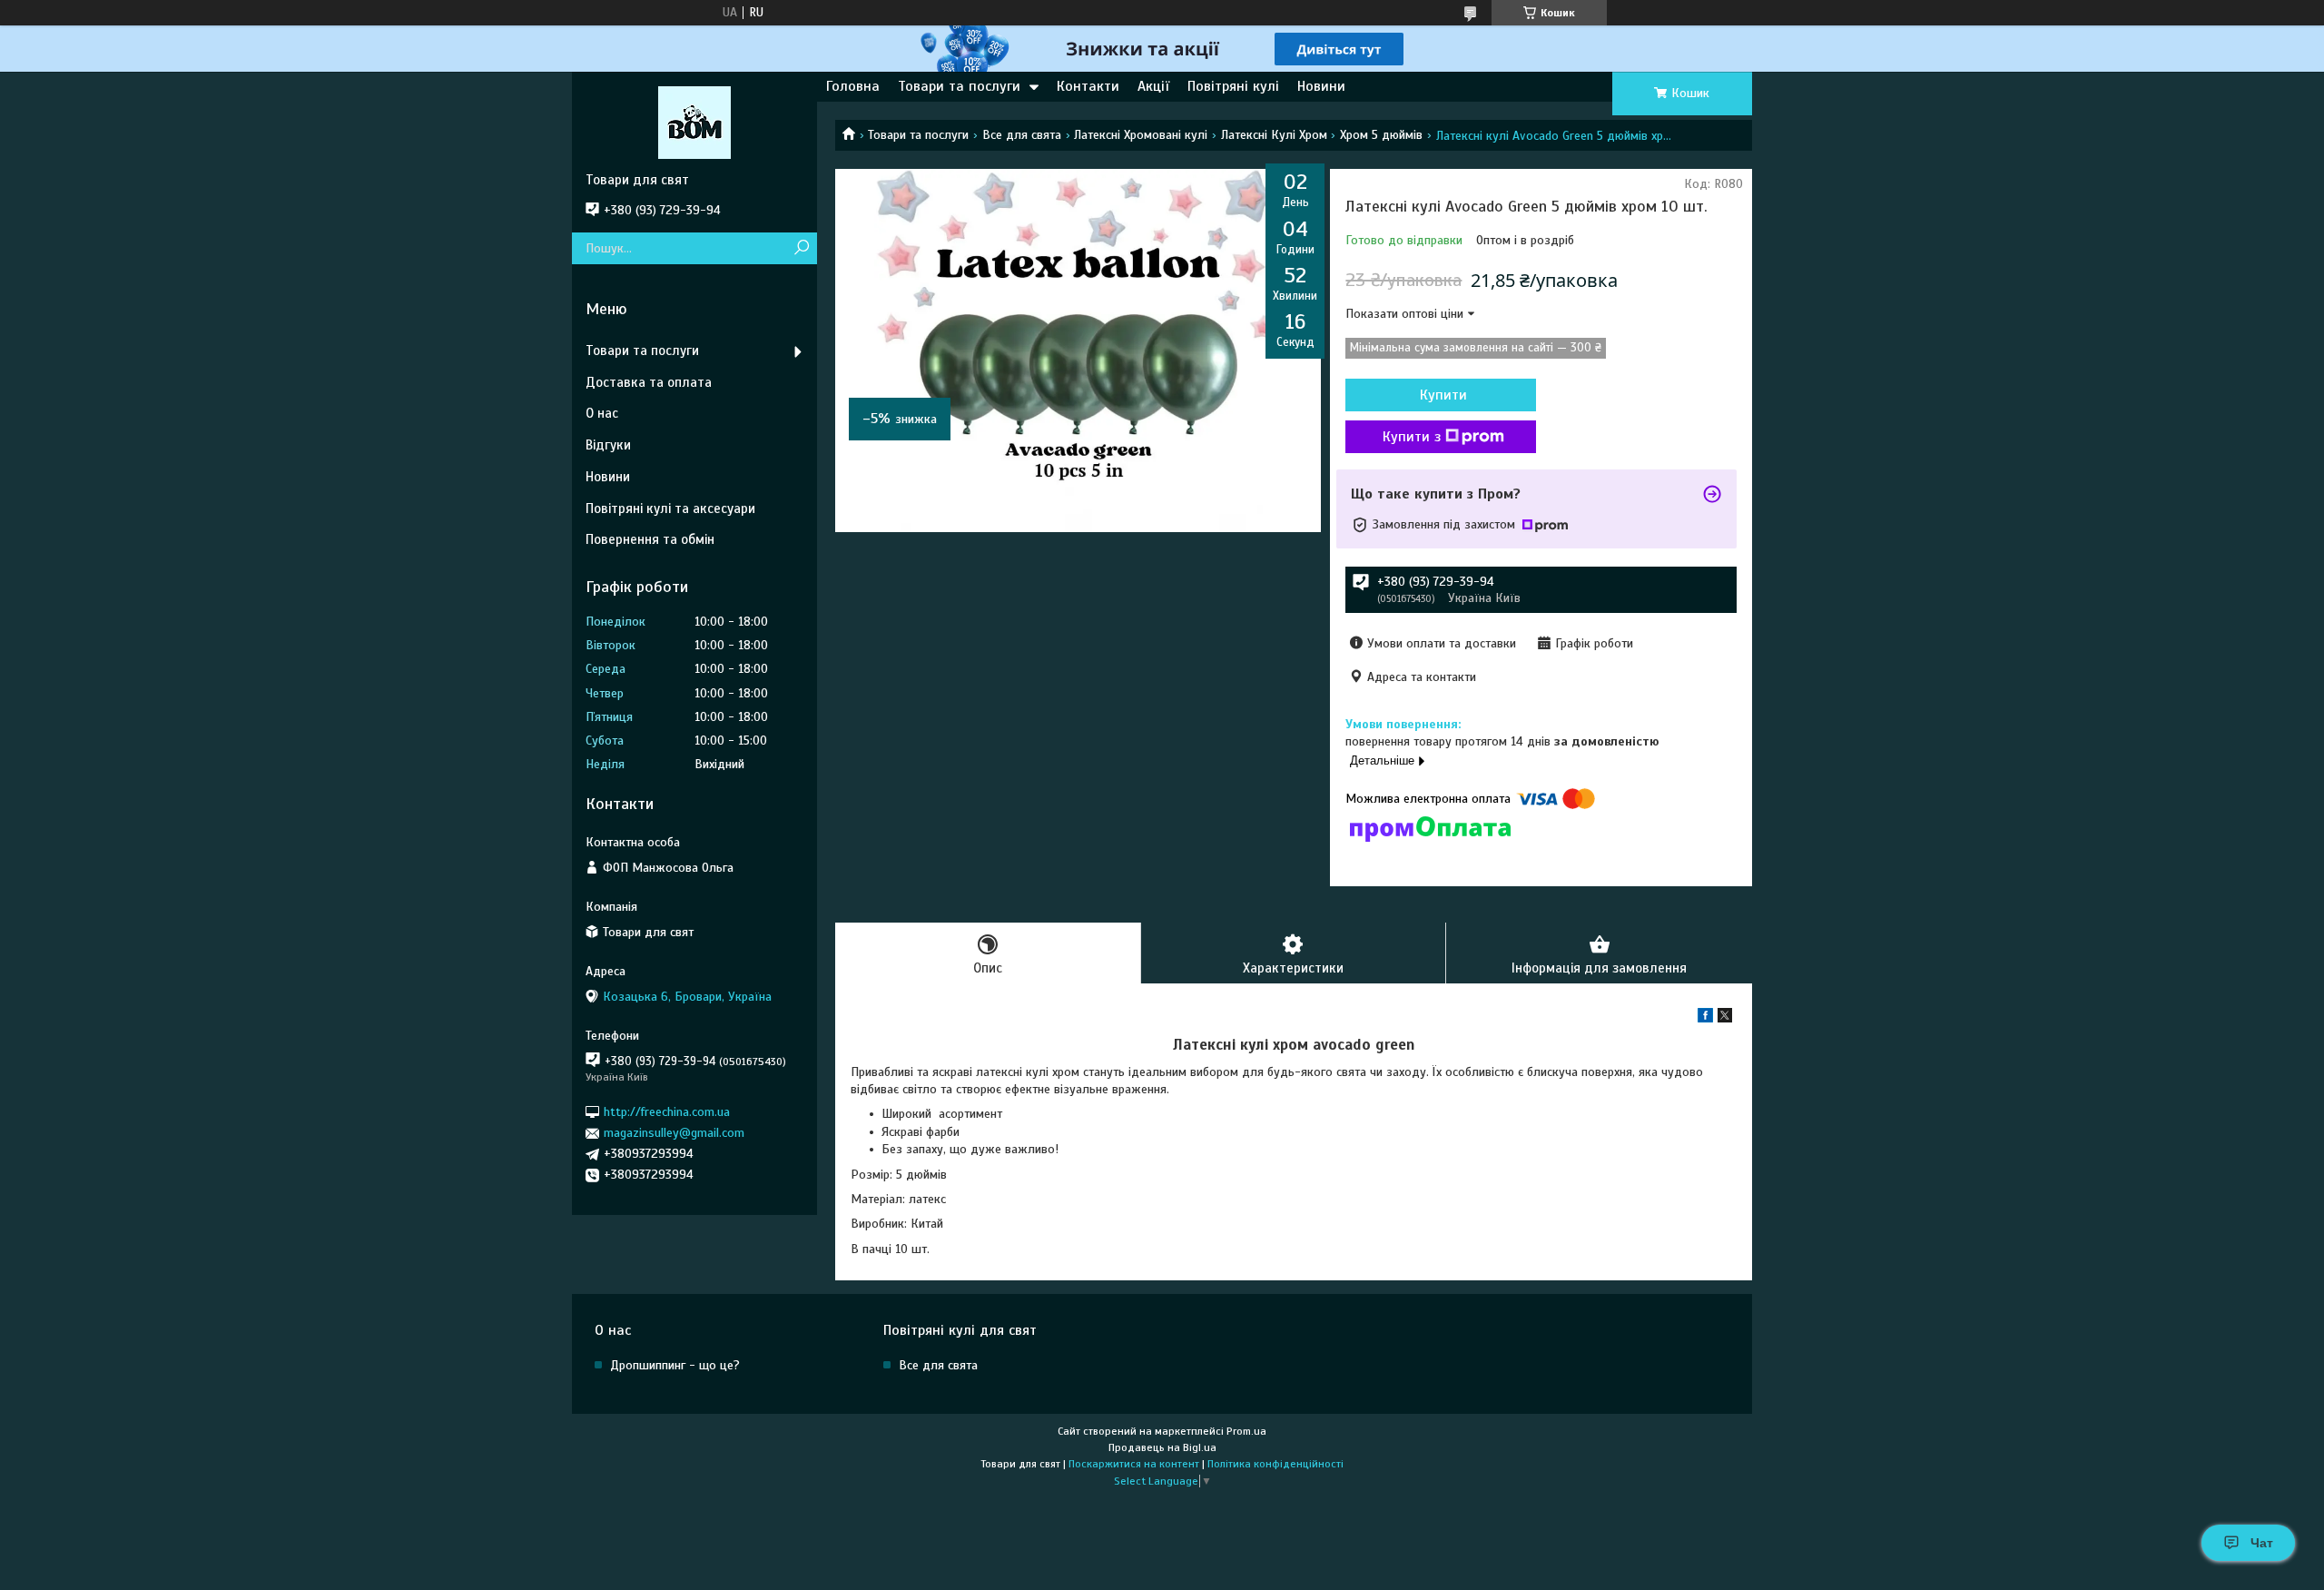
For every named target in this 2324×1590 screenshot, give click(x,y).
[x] (1725, 1018)
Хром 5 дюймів (1381, 135)
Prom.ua (1246, 1431)
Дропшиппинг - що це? (675, 1365)
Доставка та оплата (649, 382)
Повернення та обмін (650, 539)
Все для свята (1022, 135)
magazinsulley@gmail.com (674, 1133)
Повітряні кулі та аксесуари (670, 509)
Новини (1321, 86)
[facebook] (1705, 1018)
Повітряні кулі (1233, 86)
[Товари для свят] (694, 122)
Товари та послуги (959, 86)
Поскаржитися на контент (1134, 1464)
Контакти (1088, 86)
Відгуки (608, 445)
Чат (2262, 1543)
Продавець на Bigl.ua (1162, 1447)
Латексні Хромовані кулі (1141, 135)
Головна (853, 86)
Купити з (1412, 437)
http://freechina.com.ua (667, 1112)
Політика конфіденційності (1275, 1464)
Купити (1443, 395)
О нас (602, 413)
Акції (1153, 86)
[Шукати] (801, 248)
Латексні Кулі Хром (1274, 135)
